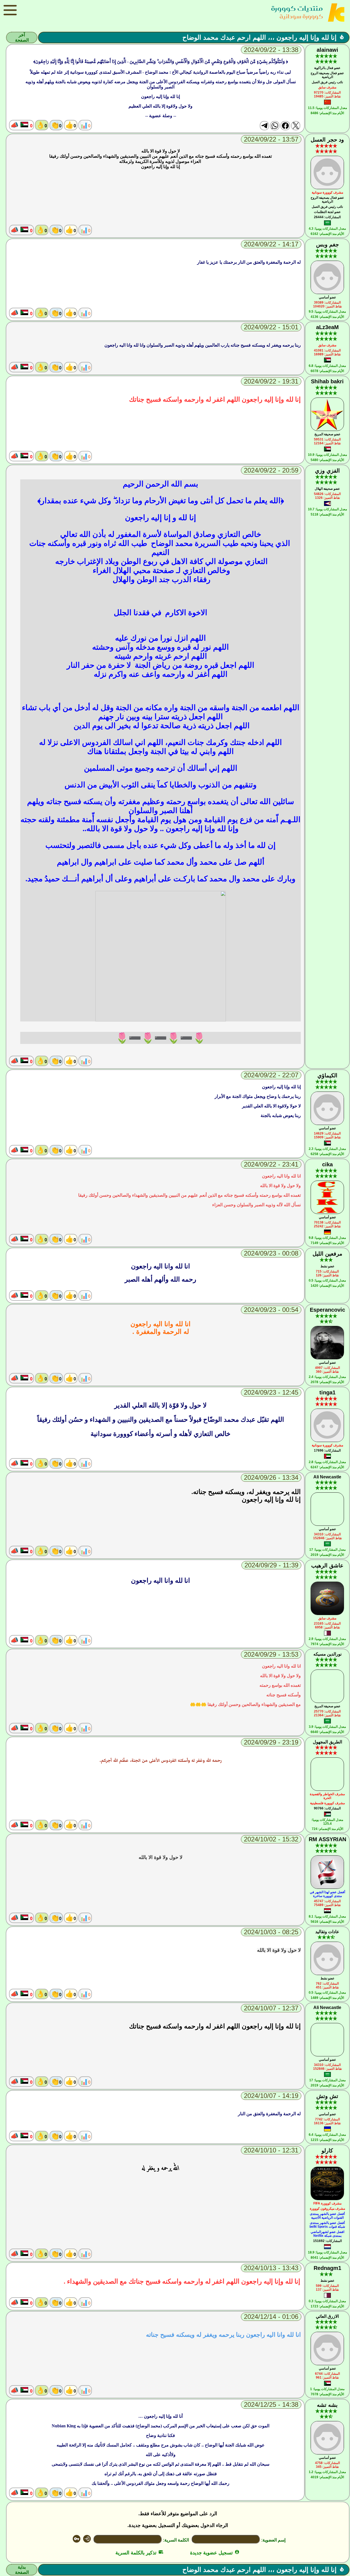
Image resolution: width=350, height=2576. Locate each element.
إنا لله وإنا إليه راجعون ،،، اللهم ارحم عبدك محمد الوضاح (259, 37)
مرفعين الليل (327, 1254)
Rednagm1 (327, 2268)
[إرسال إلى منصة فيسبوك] (285, 126)
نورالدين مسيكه (327, 1654)
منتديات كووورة (297, 8)
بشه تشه (327, 2405)
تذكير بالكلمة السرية (139, 2553)
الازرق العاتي (327, 2316)
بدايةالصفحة (22, 2570)
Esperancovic (327, 1310)
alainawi (327, 50)
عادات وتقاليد (327, 1932)
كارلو (327, 2151)
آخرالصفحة (22, 38)
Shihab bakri (327, 381)
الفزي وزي (327, 471)
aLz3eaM (327, 327)
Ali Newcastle (327, 1477)
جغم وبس (327, 244)
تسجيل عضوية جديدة (215, 2553)
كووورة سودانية (301, 16)
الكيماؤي (327, 1075)
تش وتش (327, 2096)
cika (327, 1164)
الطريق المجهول (327, 1742)
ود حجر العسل (327, 140)
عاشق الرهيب (327, 1565)
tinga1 (327, 1392)
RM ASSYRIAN (327, 1839)
